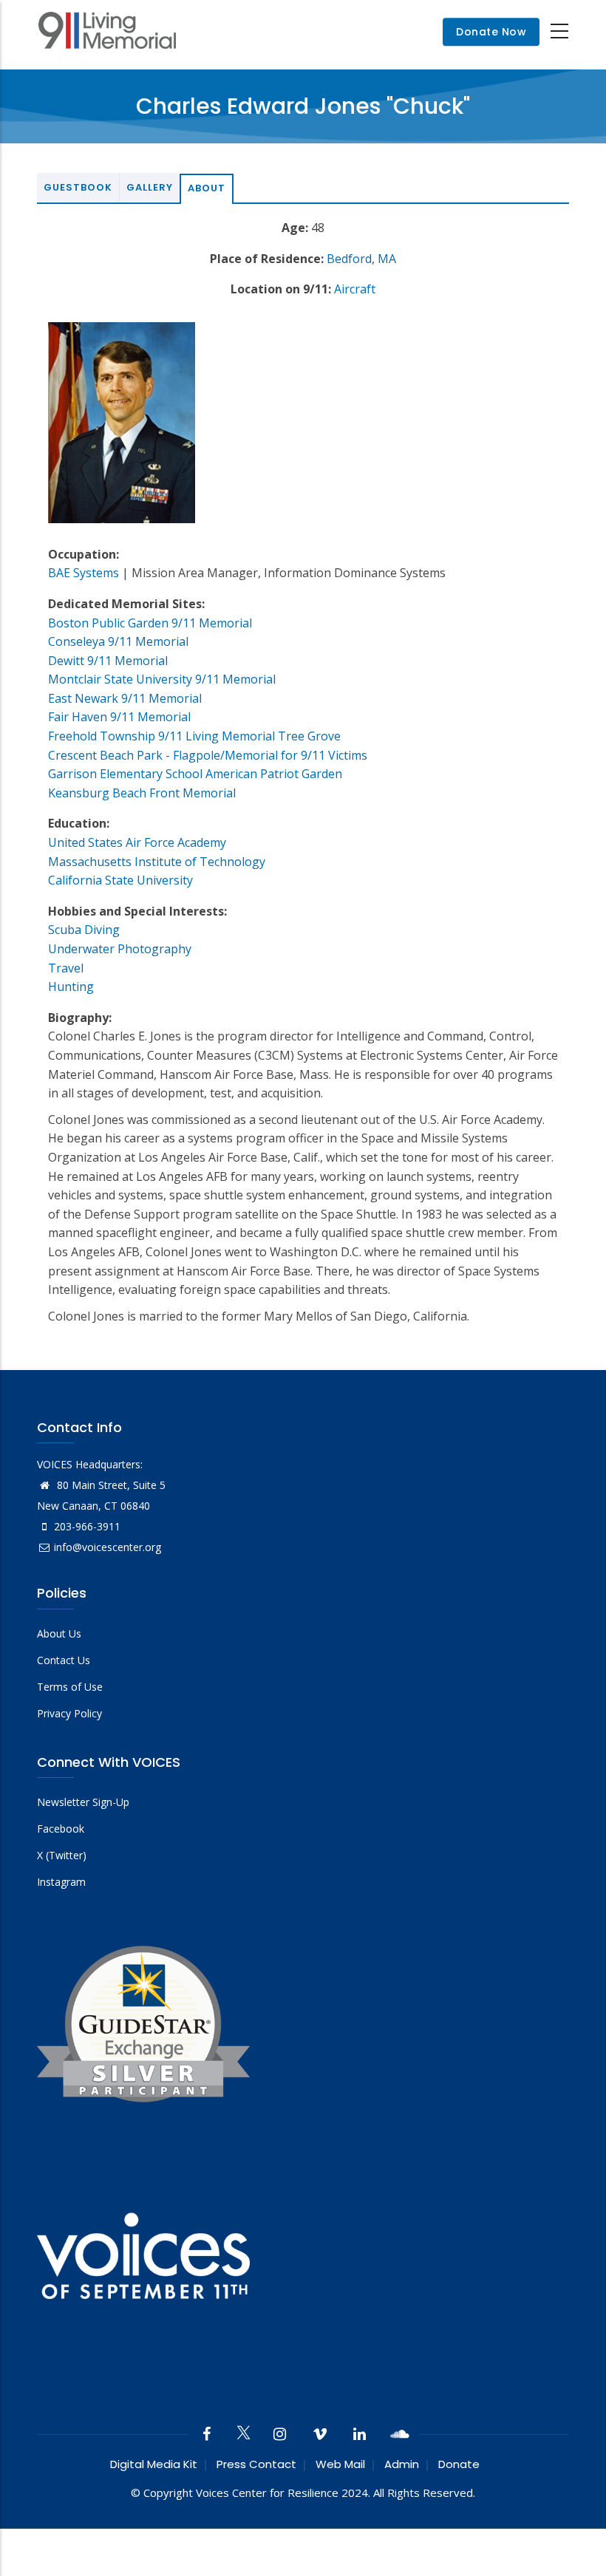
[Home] (107, 32)
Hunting (71, 987)
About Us (59, 1633)
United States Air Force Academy (137, 842)
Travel (66, 968)
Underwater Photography (120, 949)
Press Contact (256, 2464)
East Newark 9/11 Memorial (125, 698)
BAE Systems (84, 573)
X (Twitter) (62, 1855)
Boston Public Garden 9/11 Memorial (150, 623)
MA (387, 259)
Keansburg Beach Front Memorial (142, 793)
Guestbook (78, 187)
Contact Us (64, 1660)
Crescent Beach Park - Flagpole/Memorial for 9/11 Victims (208, 755)
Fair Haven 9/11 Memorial (119, 717)
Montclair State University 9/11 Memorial (162, 679)
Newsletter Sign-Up (83, 1802)
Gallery (150, 187)
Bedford (349, 259)
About (207, 188)
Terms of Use (70, 1687)
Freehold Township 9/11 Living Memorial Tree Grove (194, 736)
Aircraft (355, 289)
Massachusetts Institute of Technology (157, 862)
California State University (120, 880)
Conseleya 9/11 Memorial (118, 641)
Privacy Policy (69, 1713)
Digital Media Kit (154, 2464)
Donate (459, 2464)
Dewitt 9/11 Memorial (108, 661)
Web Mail (340, 2464)
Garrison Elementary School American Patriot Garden (195, 774)
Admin (402, 2464)
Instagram (61, 1882)
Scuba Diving (84, 930)
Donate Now (491, 32)
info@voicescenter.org (108, 1547)
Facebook (61, 1829)
